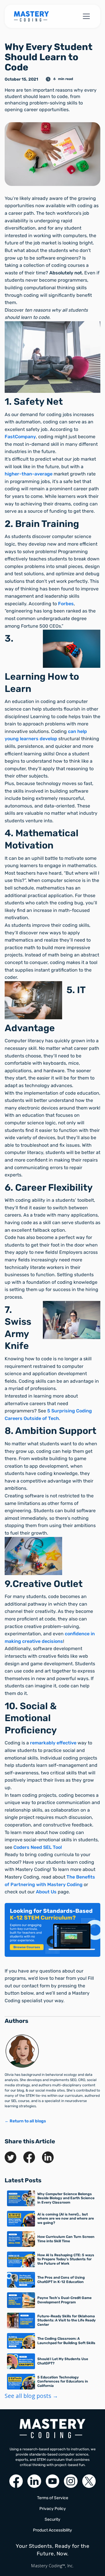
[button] (85, 16)
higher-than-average (29, 474)
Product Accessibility (52, 2530)
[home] (32, 16)
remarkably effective (53, 1743)
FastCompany (20, 437)
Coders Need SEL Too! (38, 1847)
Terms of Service (53, 2498)
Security (52, 2519)
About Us (46, 1892)
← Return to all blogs (25, 2121)
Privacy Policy (53, 2509)
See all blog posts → (31, 2396)
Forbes (66, 604)
